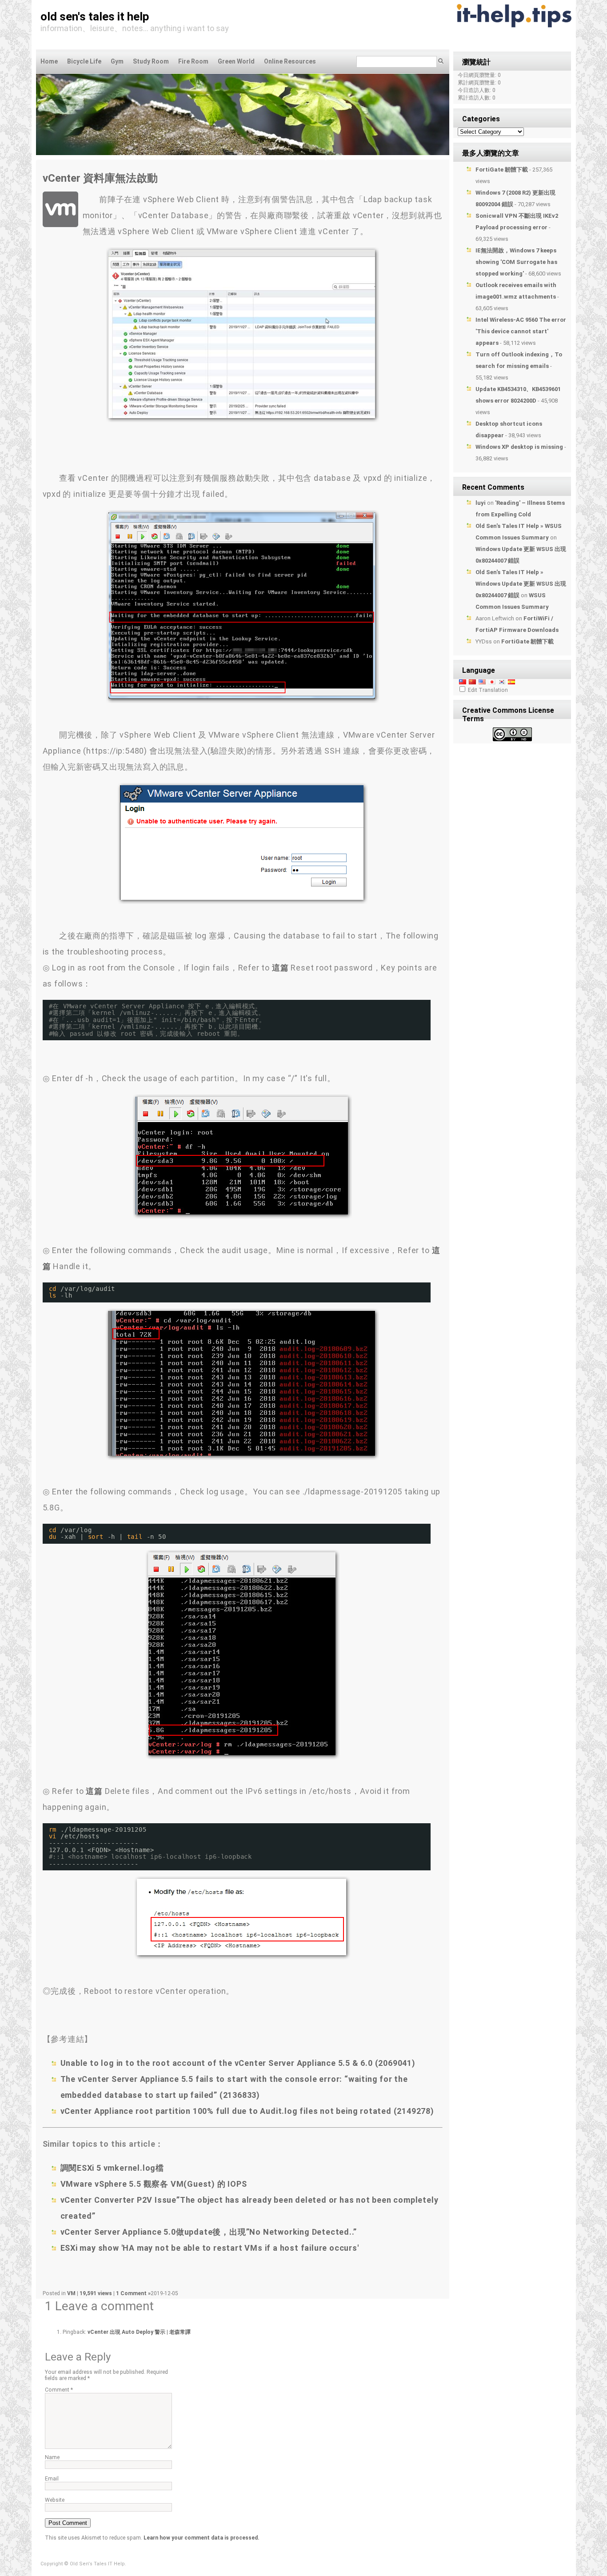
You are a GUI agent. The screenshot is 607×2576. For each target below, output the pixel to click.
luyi (481, 503)
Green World (236, 61)
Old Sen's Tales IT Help (95, 16)
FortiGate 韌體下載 (502, 170)
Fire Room (193, 61)
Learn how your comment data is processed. (202, 2538)
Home (49, 61)
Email (52, 2479)
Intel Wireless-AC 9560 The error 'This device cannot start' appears (521, 331)
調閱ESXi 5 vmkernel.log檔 (112, 2168)
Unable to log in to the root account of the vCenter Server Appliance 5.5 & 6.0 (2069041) (238, 2063)
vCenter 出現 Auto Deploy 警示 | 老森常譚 (139, 2332)
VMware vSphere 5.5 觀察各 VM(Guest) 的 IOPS (154, 2184)
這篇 (280, 968)
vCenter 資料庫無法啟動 (100, 178)
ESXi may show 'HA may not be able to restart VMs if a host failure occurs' (210, 2248)
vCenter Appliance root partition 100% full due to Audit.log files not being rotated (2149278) (247, 2111)
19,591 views (96, 2293)
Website (55, 2500)
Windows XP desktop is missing (519, 447)
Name (52, 2457)
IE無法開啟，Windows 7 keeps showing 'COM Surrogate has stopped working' (516, 262)
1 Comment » (133, 2293)
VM (71, 2293)
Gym (117, 61)
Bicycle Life (84, 61)
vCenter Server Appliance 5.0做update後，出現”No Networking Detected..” (209, 2232)
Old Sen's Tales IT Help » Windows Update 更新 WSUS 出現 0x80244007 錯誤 (521, 584)
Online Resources (290, 61)
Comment (59, 2390)
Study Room (151, 61)
